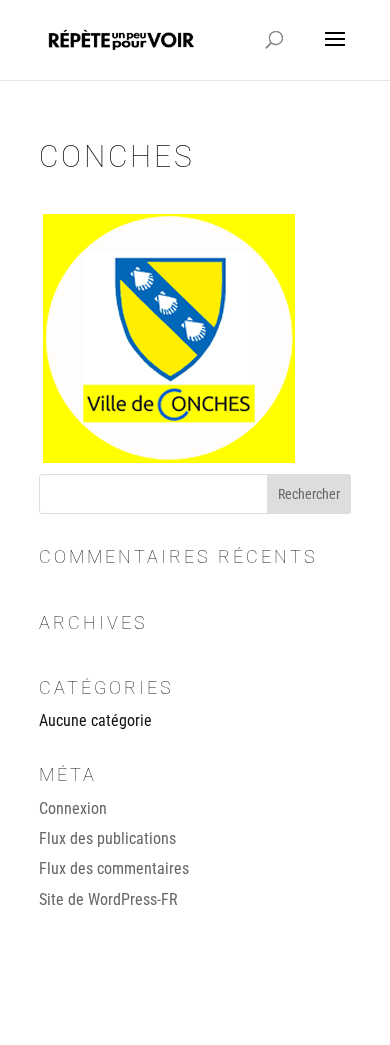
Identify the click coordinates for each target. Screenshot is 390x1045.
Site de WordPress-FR (108, 899)
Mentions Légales (302, 1017)
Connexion (73, 808)
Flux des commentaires (114, 868)
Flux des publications (107, 838)
